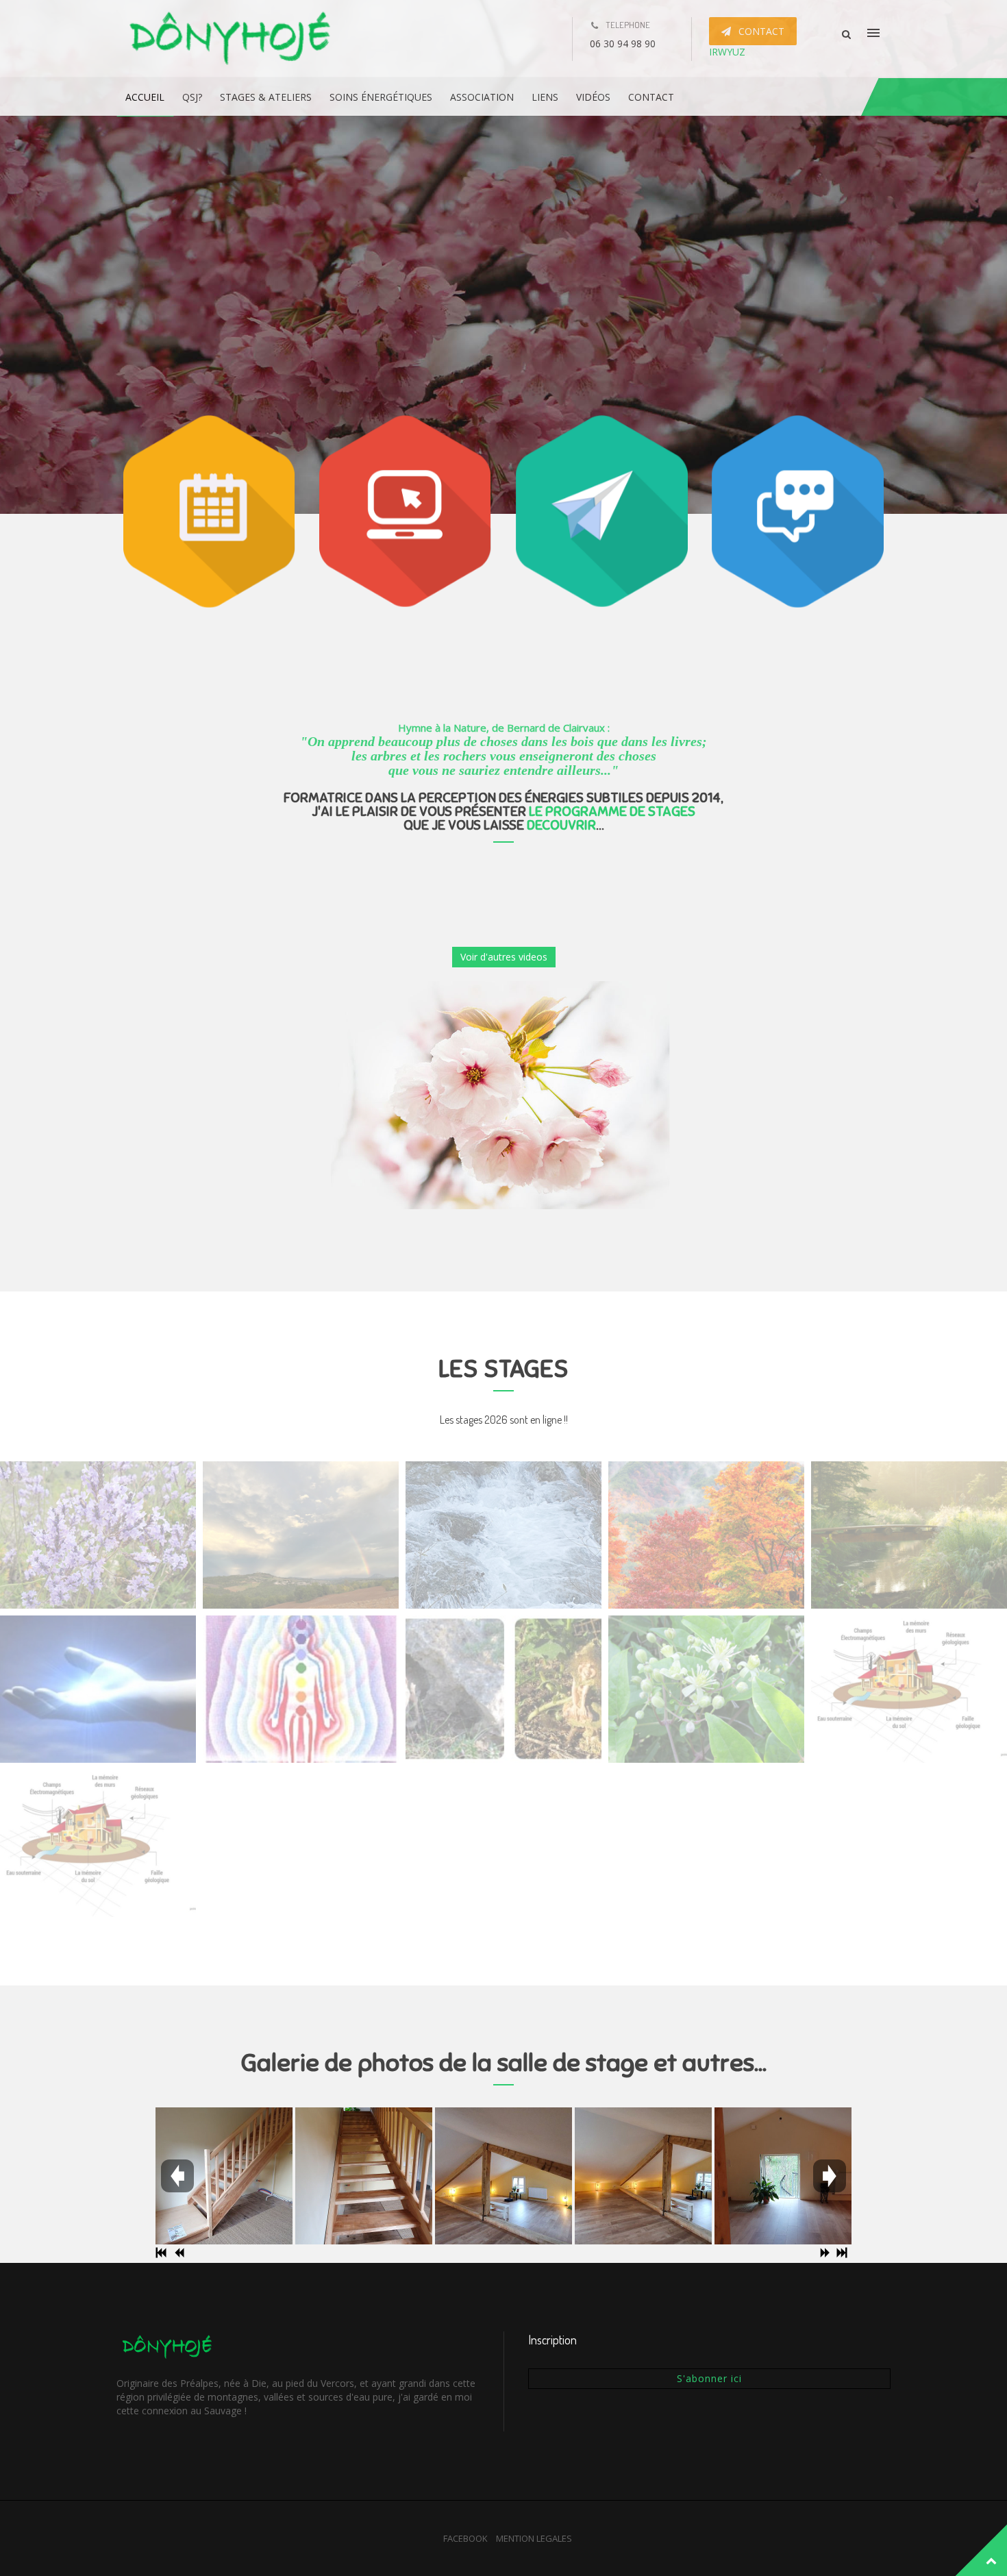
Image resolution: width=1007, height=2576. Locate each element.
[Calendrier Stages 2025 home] (503, 1535)
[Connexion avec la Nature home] (706, 1535)
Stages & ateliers (266, 97)
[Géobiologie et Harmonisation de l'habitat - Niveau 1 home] (98, 1843)
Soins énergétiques (381, 97)
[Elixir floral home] (706, 1689)
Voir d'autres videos (504, 957)
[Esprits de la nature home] (503, 1689)
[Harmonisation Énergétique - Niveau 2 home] (98, 1689)
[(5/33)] (783, 2176)
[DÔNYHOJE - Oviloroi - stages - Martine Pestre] (232, 39)
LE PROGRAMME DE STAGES (612, 812)
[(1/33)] (224, 2176)
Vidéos (593, 97)
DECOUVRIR (561, 825)
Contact (651, 97)
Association (482, 97)
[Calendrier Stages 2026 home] (98, 1535)
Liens (545, 97)
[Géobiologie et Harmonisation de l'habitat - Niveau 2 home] (909, 1689)
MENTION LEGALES (534, 2538)
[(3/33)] (503, 2176)
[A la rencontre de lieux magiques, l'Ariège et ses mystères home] (301, 1535)
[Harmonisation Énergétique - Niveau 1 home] (301, 1689)
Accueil (145, 97)
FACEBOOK (465, 2538)
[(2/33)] (364, 2176)
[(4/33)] (643, 2176)
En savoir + (488, 284)
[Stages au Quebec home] (909, 1535)
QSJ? (192, 97)
